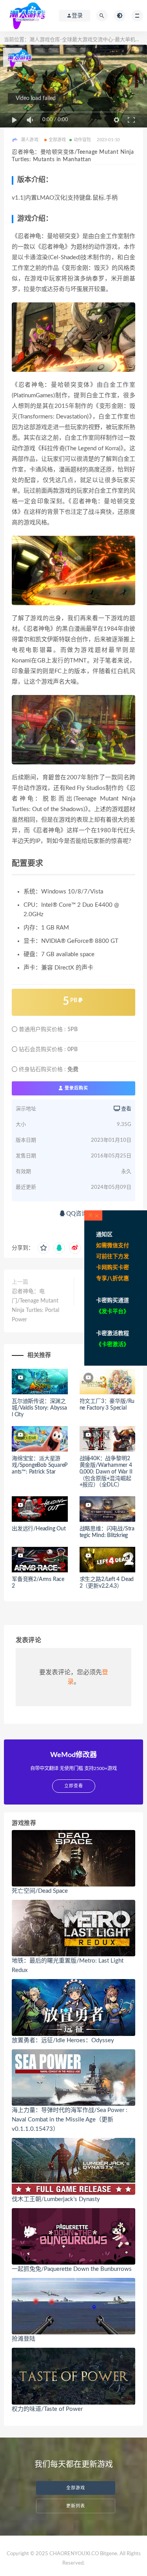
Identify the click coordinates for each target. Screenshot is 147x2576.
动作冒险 (83, 140)
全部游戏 (57, 140)
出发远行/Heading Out (39, 1529)
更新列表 (76, 2506)
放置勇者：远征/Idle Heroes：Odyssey (63, 2040)
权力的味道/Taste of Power (47, 2409)
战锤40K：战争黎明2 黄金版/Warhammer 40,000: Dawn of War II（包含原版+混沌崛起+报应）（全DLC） (106, 1472)
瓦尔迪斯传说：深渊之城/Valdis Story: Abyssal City (39, 1408)
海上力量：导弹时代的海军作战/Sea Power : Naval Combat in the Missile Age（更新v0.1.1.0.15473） (70, 2120)
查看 (126, 1109)
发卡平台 (113, 1312)
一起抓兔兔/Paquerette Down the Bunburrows (72, 2269)
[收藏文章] (44, 1248)
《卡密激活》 (113, 1344)
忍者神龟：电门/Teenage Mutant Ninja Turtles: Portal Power (35, 1306)
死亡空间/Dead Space (40, 1891)
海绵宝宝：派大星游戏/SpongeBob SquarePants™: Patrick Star (40, 1465)
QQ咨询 (76, 1214)
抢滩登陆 (24, 2339)
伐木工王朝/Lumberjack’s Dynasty (56, 2199)
